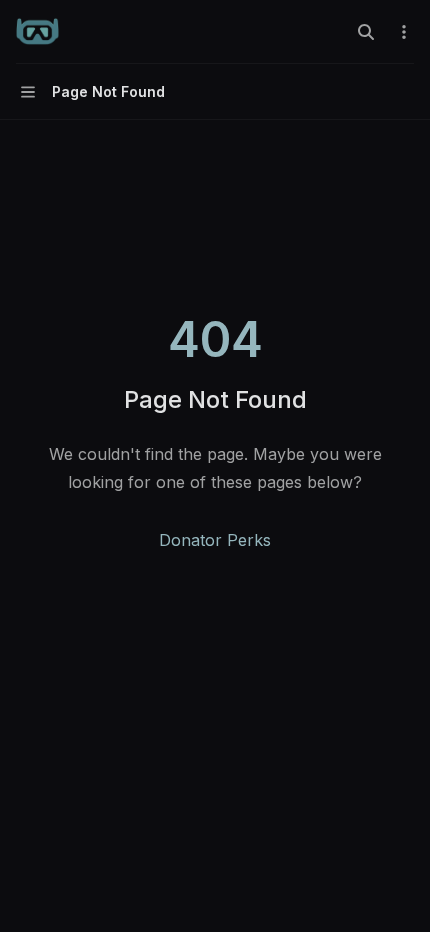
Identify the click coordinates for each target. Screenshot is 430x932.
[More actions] (404, 32)
